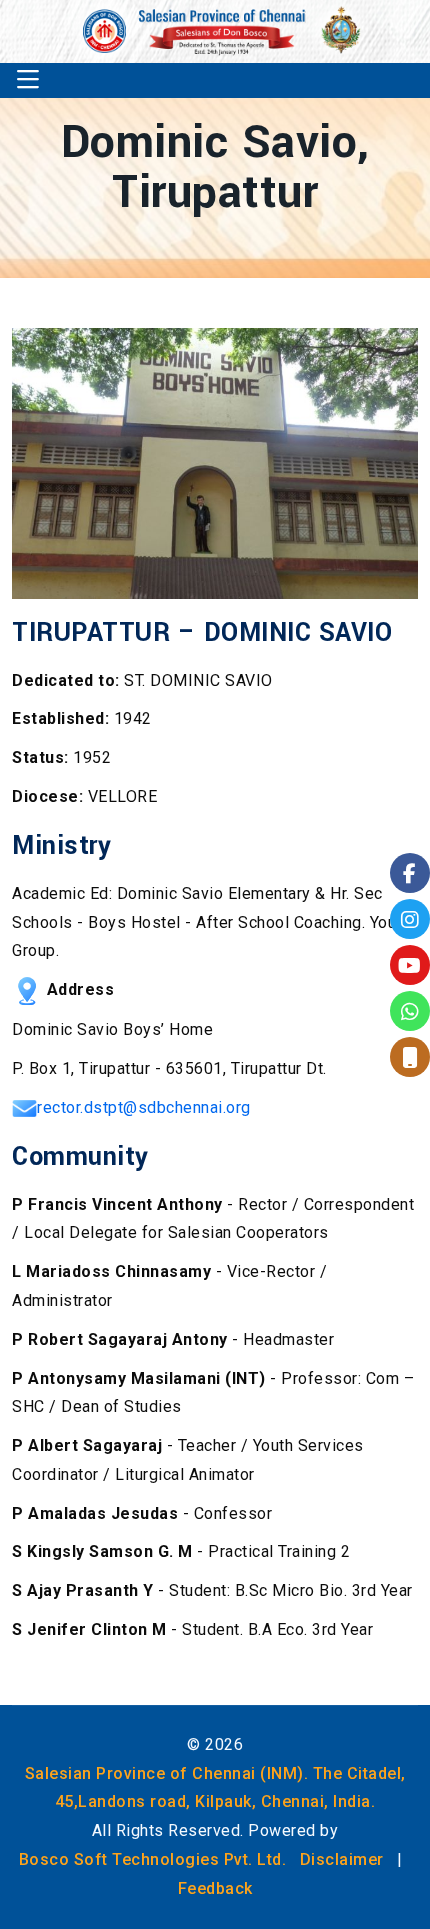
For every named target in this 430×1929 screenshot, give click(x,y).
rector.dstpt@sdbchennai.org (144, 1107)
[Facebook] (410, 873)
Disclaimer (342, 1859)
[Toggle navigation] (28, 80)
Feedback (215, 1888)
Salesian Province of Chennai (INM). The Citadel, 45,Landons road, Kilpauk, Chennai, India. (215, 1788)
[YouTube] (410, 965)
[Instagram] (410, 919)
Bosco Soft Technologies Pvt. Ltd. (153, 1859)
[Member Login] (410, 1057)
